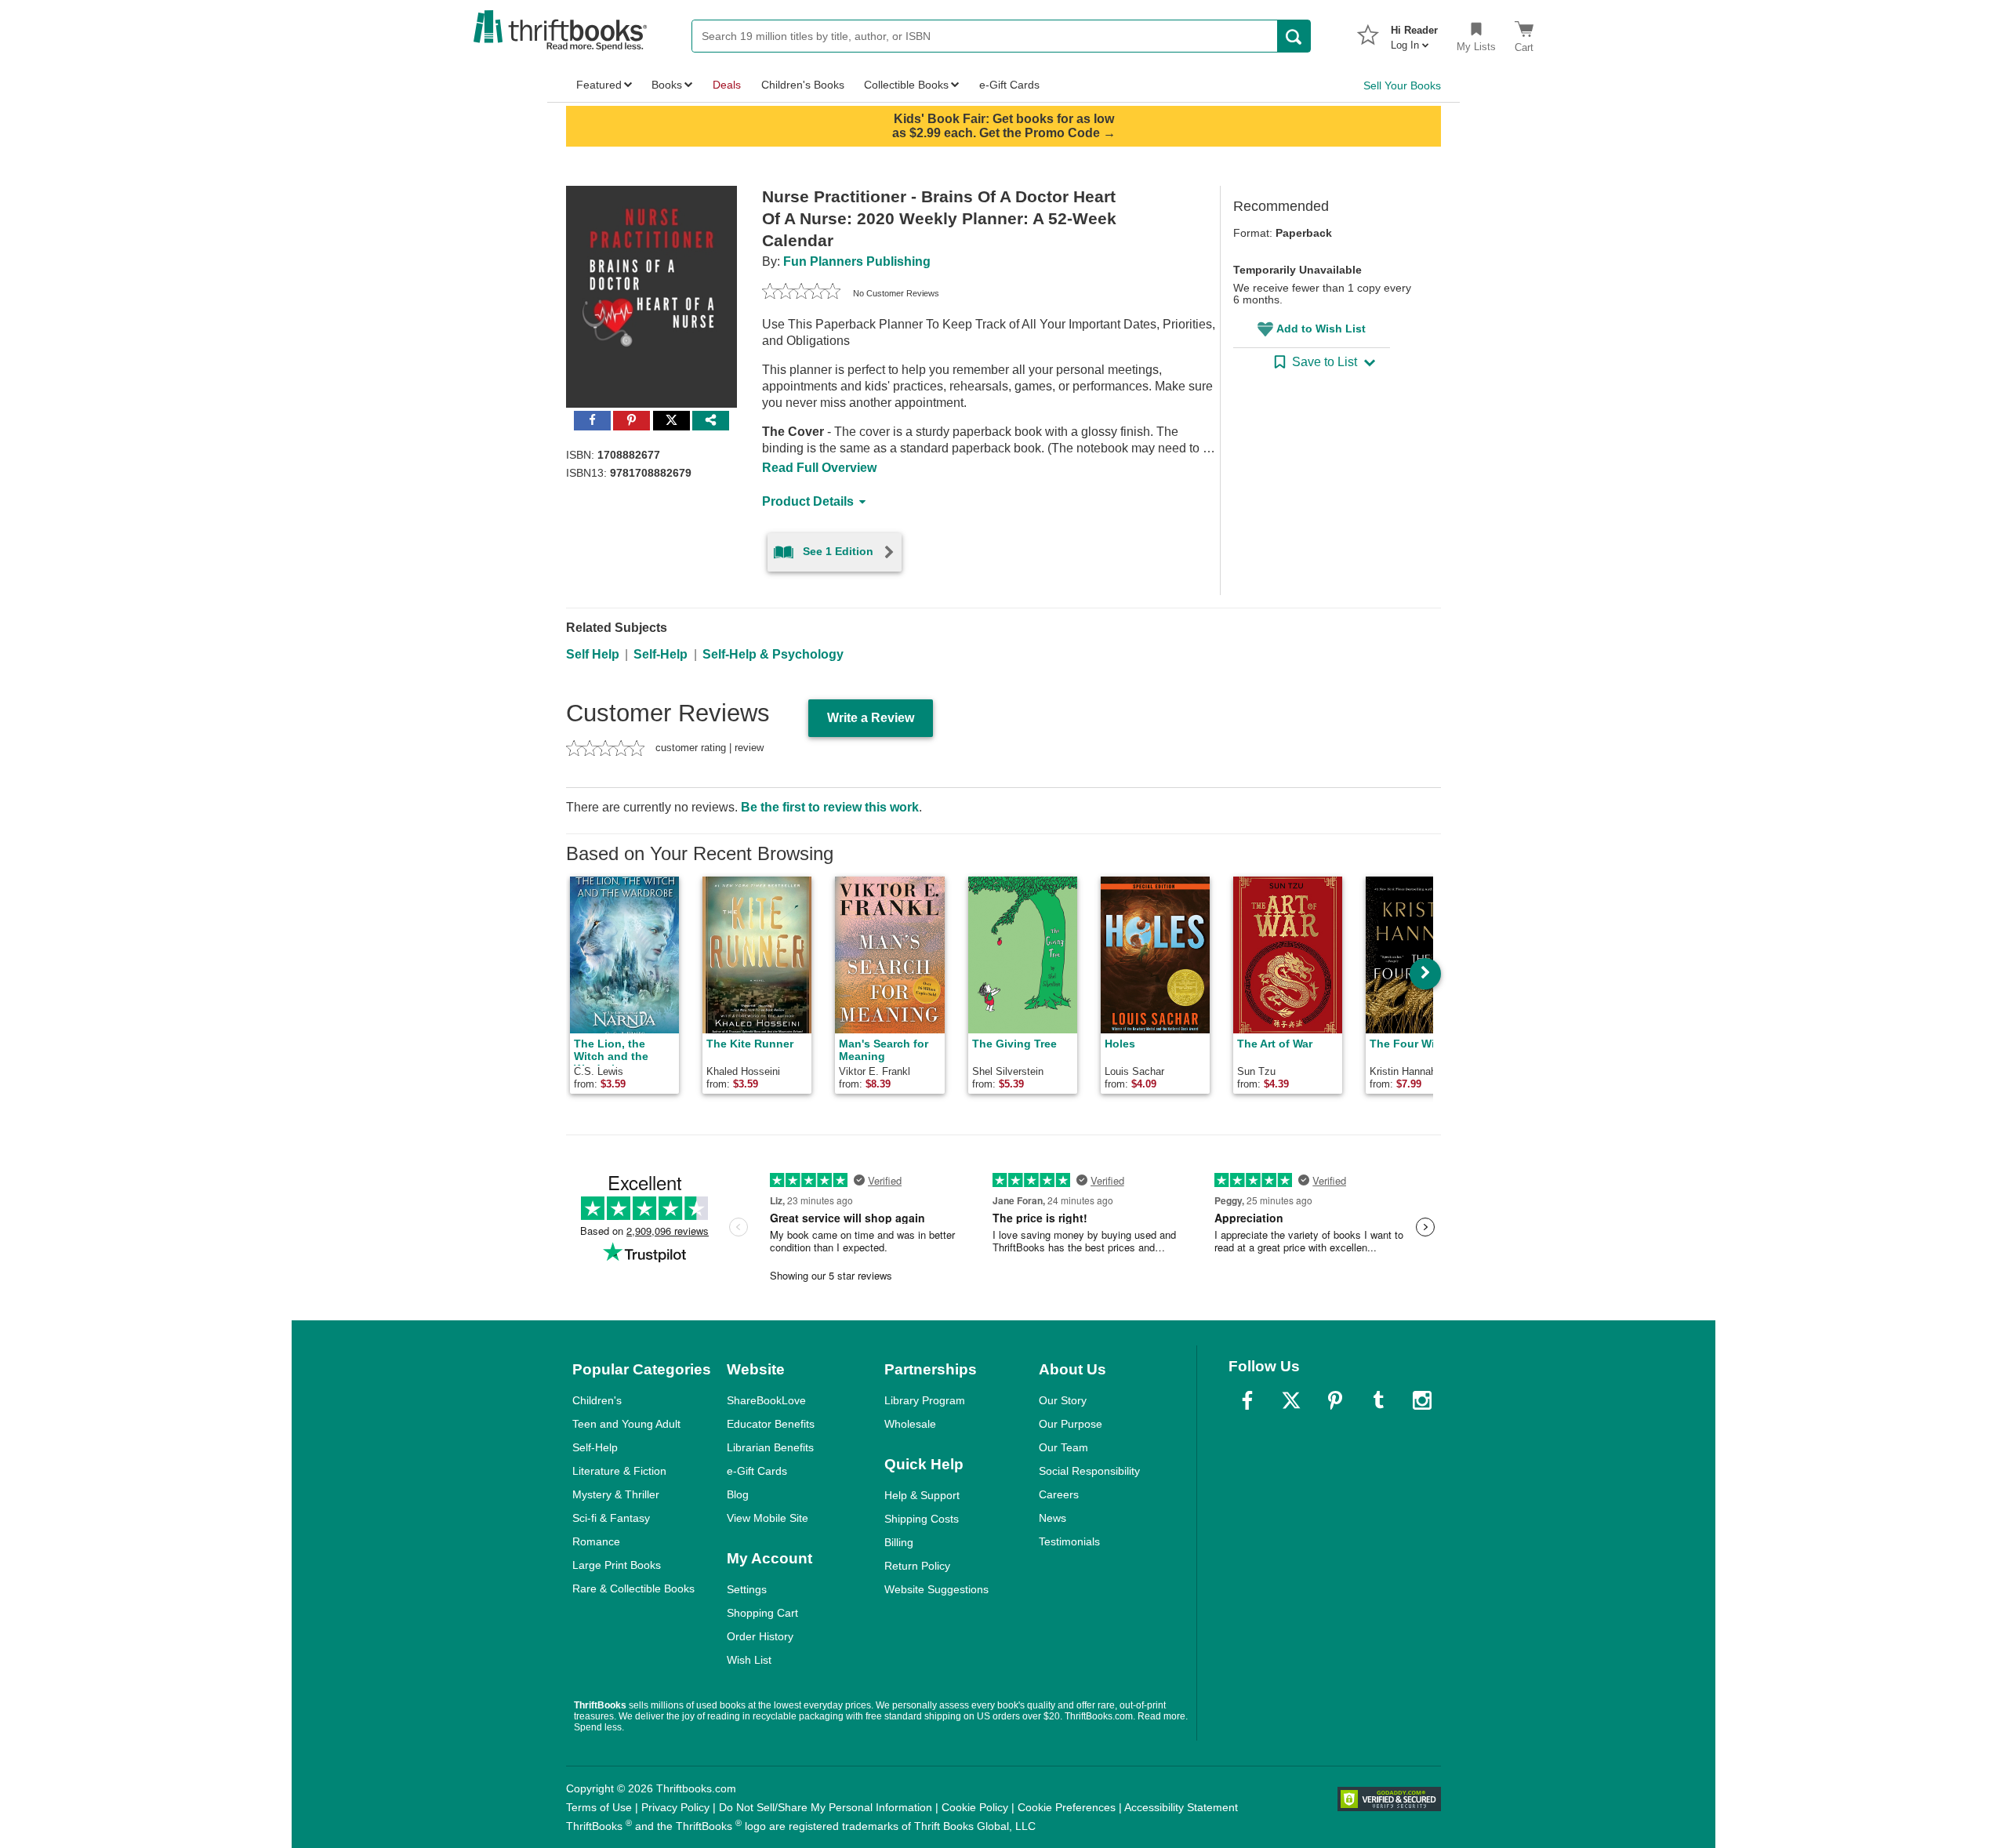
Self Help (593, 654)
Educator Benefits (771, 1424)
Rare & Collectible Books (633, 1588)
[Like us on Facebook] (1247, 1400)
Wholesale (910, 1424)
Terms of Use (599, 1807)
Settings (747, 1589)
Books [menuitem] (667, 85)
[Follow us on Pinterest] (1335, 1400)
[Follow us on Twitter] (1291, 1400)
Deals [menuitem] (727, 85)
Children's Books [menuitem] (803, 85)
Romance (596, 1541)
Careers (1059, 1494)
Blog (738, 1494)
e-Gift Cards (757, 1471)
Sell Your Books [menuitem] (1402, 85)
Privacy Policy (675, 1807)
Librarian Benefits (770, 1447)
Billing (899, 1542)
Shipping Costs (922, 1519)
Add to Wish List (1321, 329)
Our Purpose (1071, 1424)
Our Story (1063, 1400)
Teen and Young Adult (626, 1424)
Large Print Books (617, 1565)
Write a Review (871, 718)
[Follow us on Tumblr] (1378, 1400)
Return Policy (917, 1566)
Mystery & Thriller (616, 1494)
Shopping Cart (762, 1613)
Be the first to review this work (830, 807)
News (1052, 1518)
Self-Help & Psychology (773, 654)
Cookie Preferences (1067, 1807)
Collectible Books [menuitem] (906, 85)
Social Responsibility (1089, 1471)
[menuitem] (1414, 33)
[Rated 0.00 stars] (801, 293)
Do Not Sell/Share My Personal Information (826, 1807)
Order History (760, 1636)
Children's (597, 1400)
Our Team (1063, 1447)
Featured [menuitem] (599, 85)
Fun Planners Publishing (857, 261)
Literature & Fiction (619, 1471)
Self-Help (661, 654)
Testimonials (1069, 1541)
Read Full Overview (819, 468)
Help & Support (922, 1495)
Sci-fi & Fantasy (611, 1518)
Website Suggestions (936, 1589)
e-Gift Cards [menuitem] (1009, 85)
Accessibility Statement (1181, 1807)
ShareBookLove (766, 1400)
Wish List (749, 1660)
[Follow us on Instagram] (1422, 1400)
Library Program (925, 1400)
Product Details (808, 501)
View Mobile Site (768, 1518)
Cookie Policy (975, 1807)
